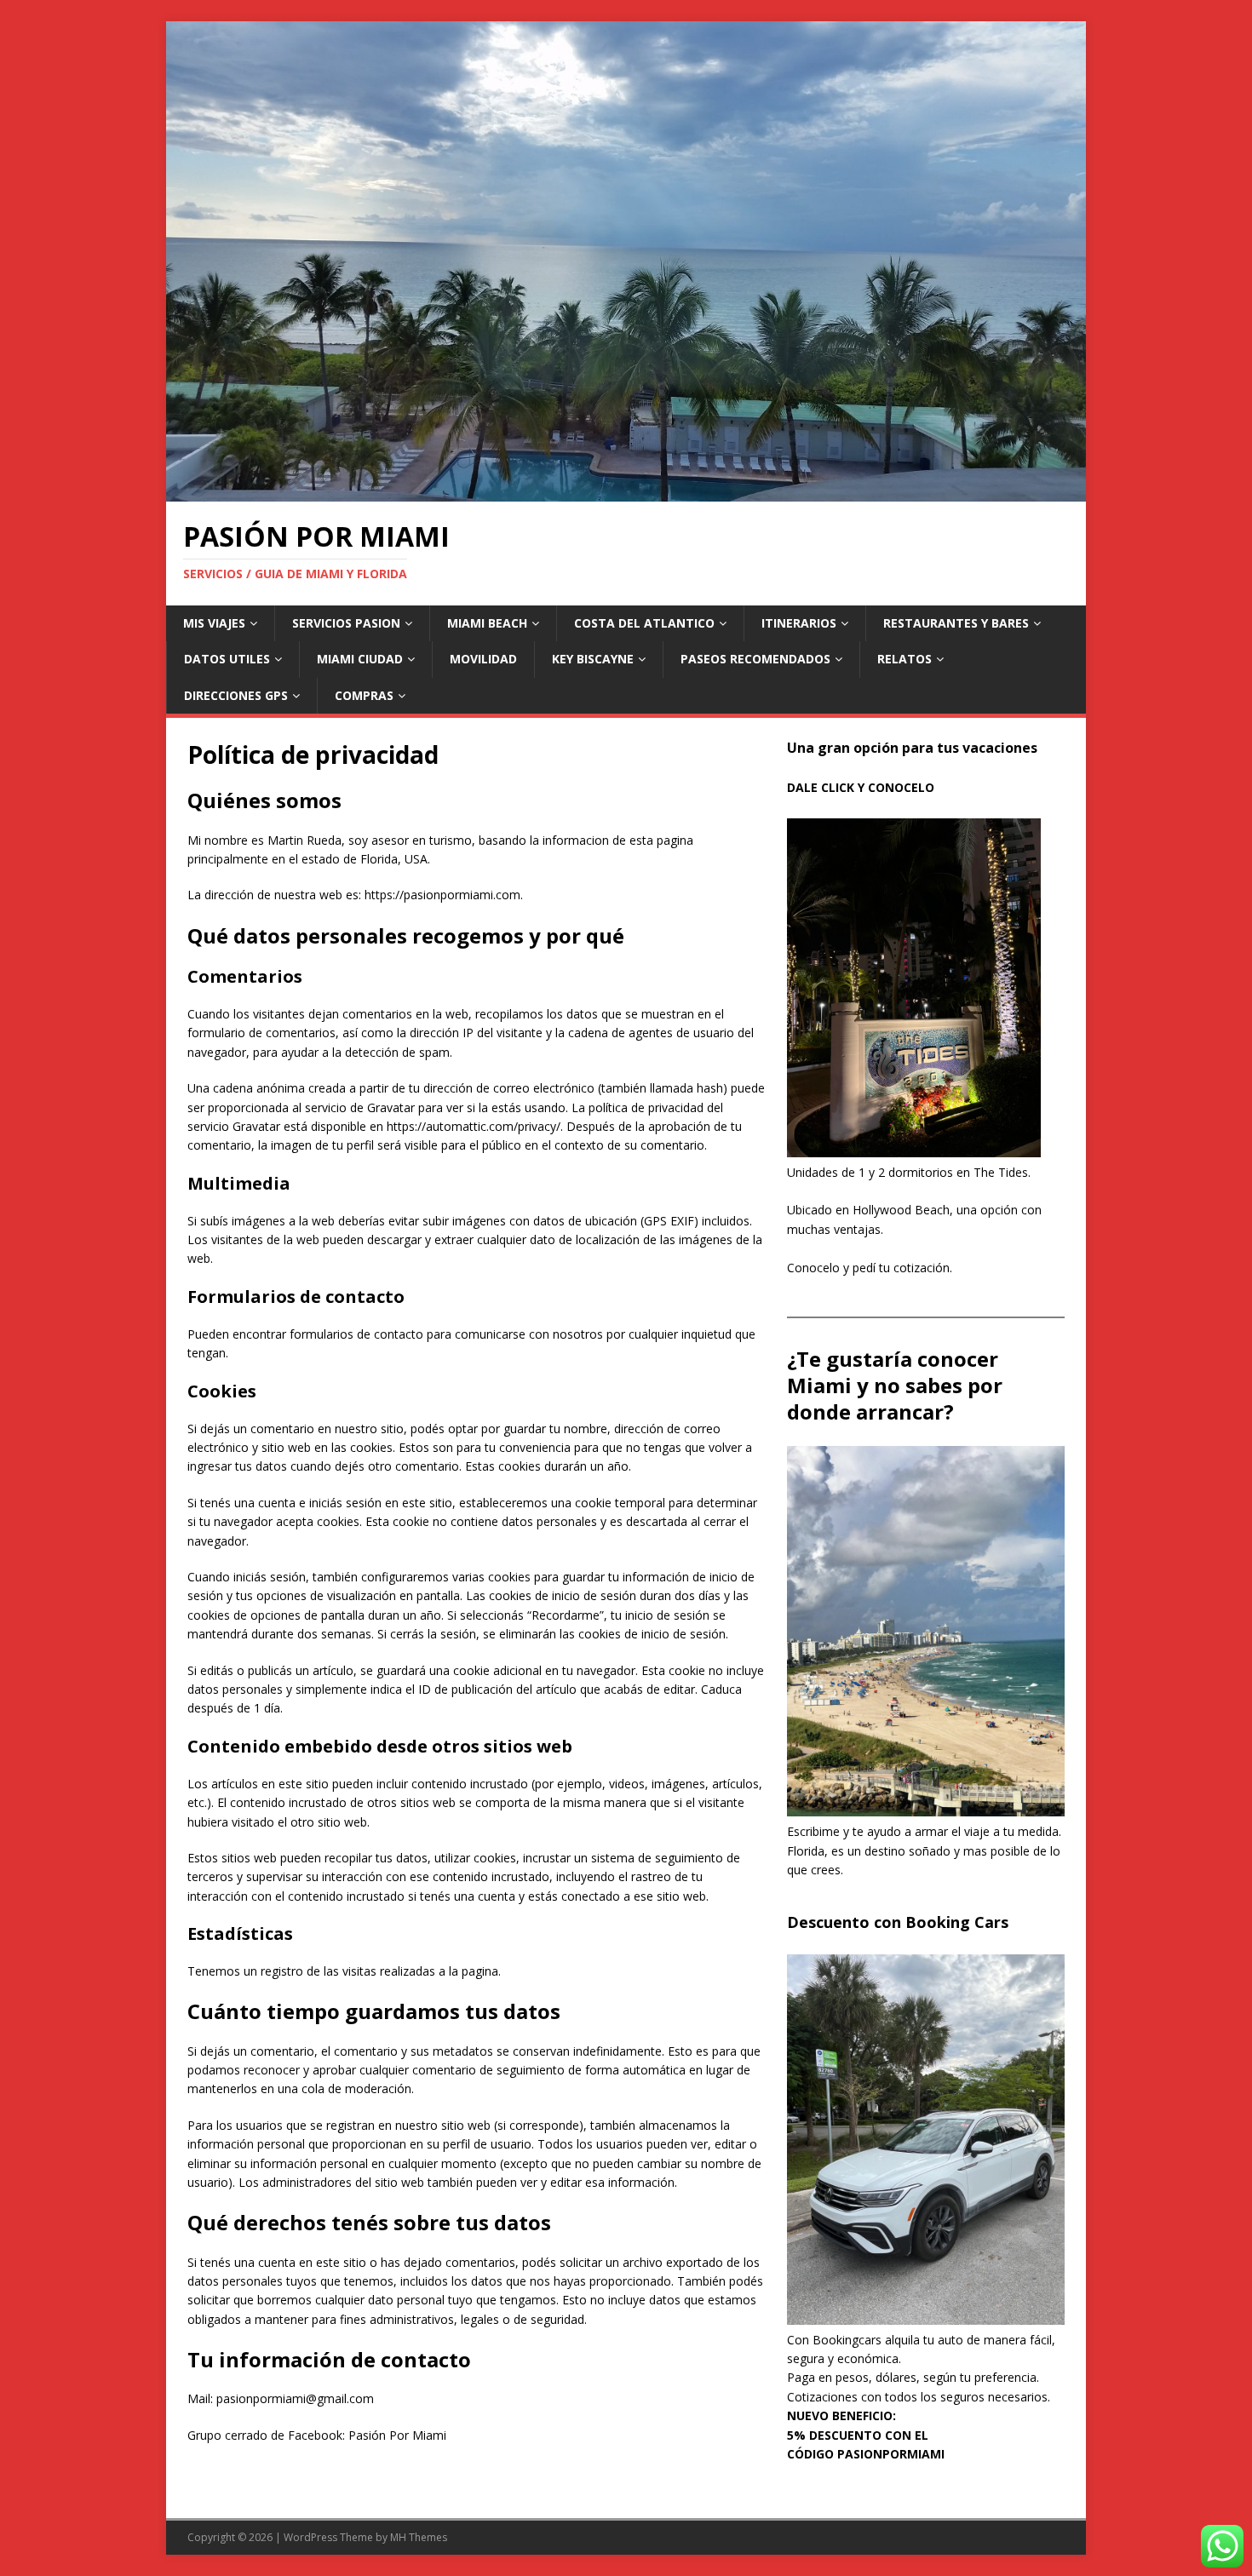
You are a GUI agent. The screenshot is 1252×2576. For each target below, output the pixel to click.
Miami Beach (487, 623)
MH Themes (419, 2537)
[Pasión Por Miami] (626, 492)
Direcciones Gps (236, 695)
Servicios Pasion (346, 623)
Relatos (905, 659)
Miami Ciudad (360, 659)
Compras (364, 695)
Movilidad (483, 659)
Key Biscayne (593, 659)
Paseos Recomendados (755, 659)
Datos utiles (227, 659)
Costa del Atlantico (644, 623)
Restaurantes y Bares (956, 623)
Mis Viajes (214, 623)
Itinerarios (799, 623)
